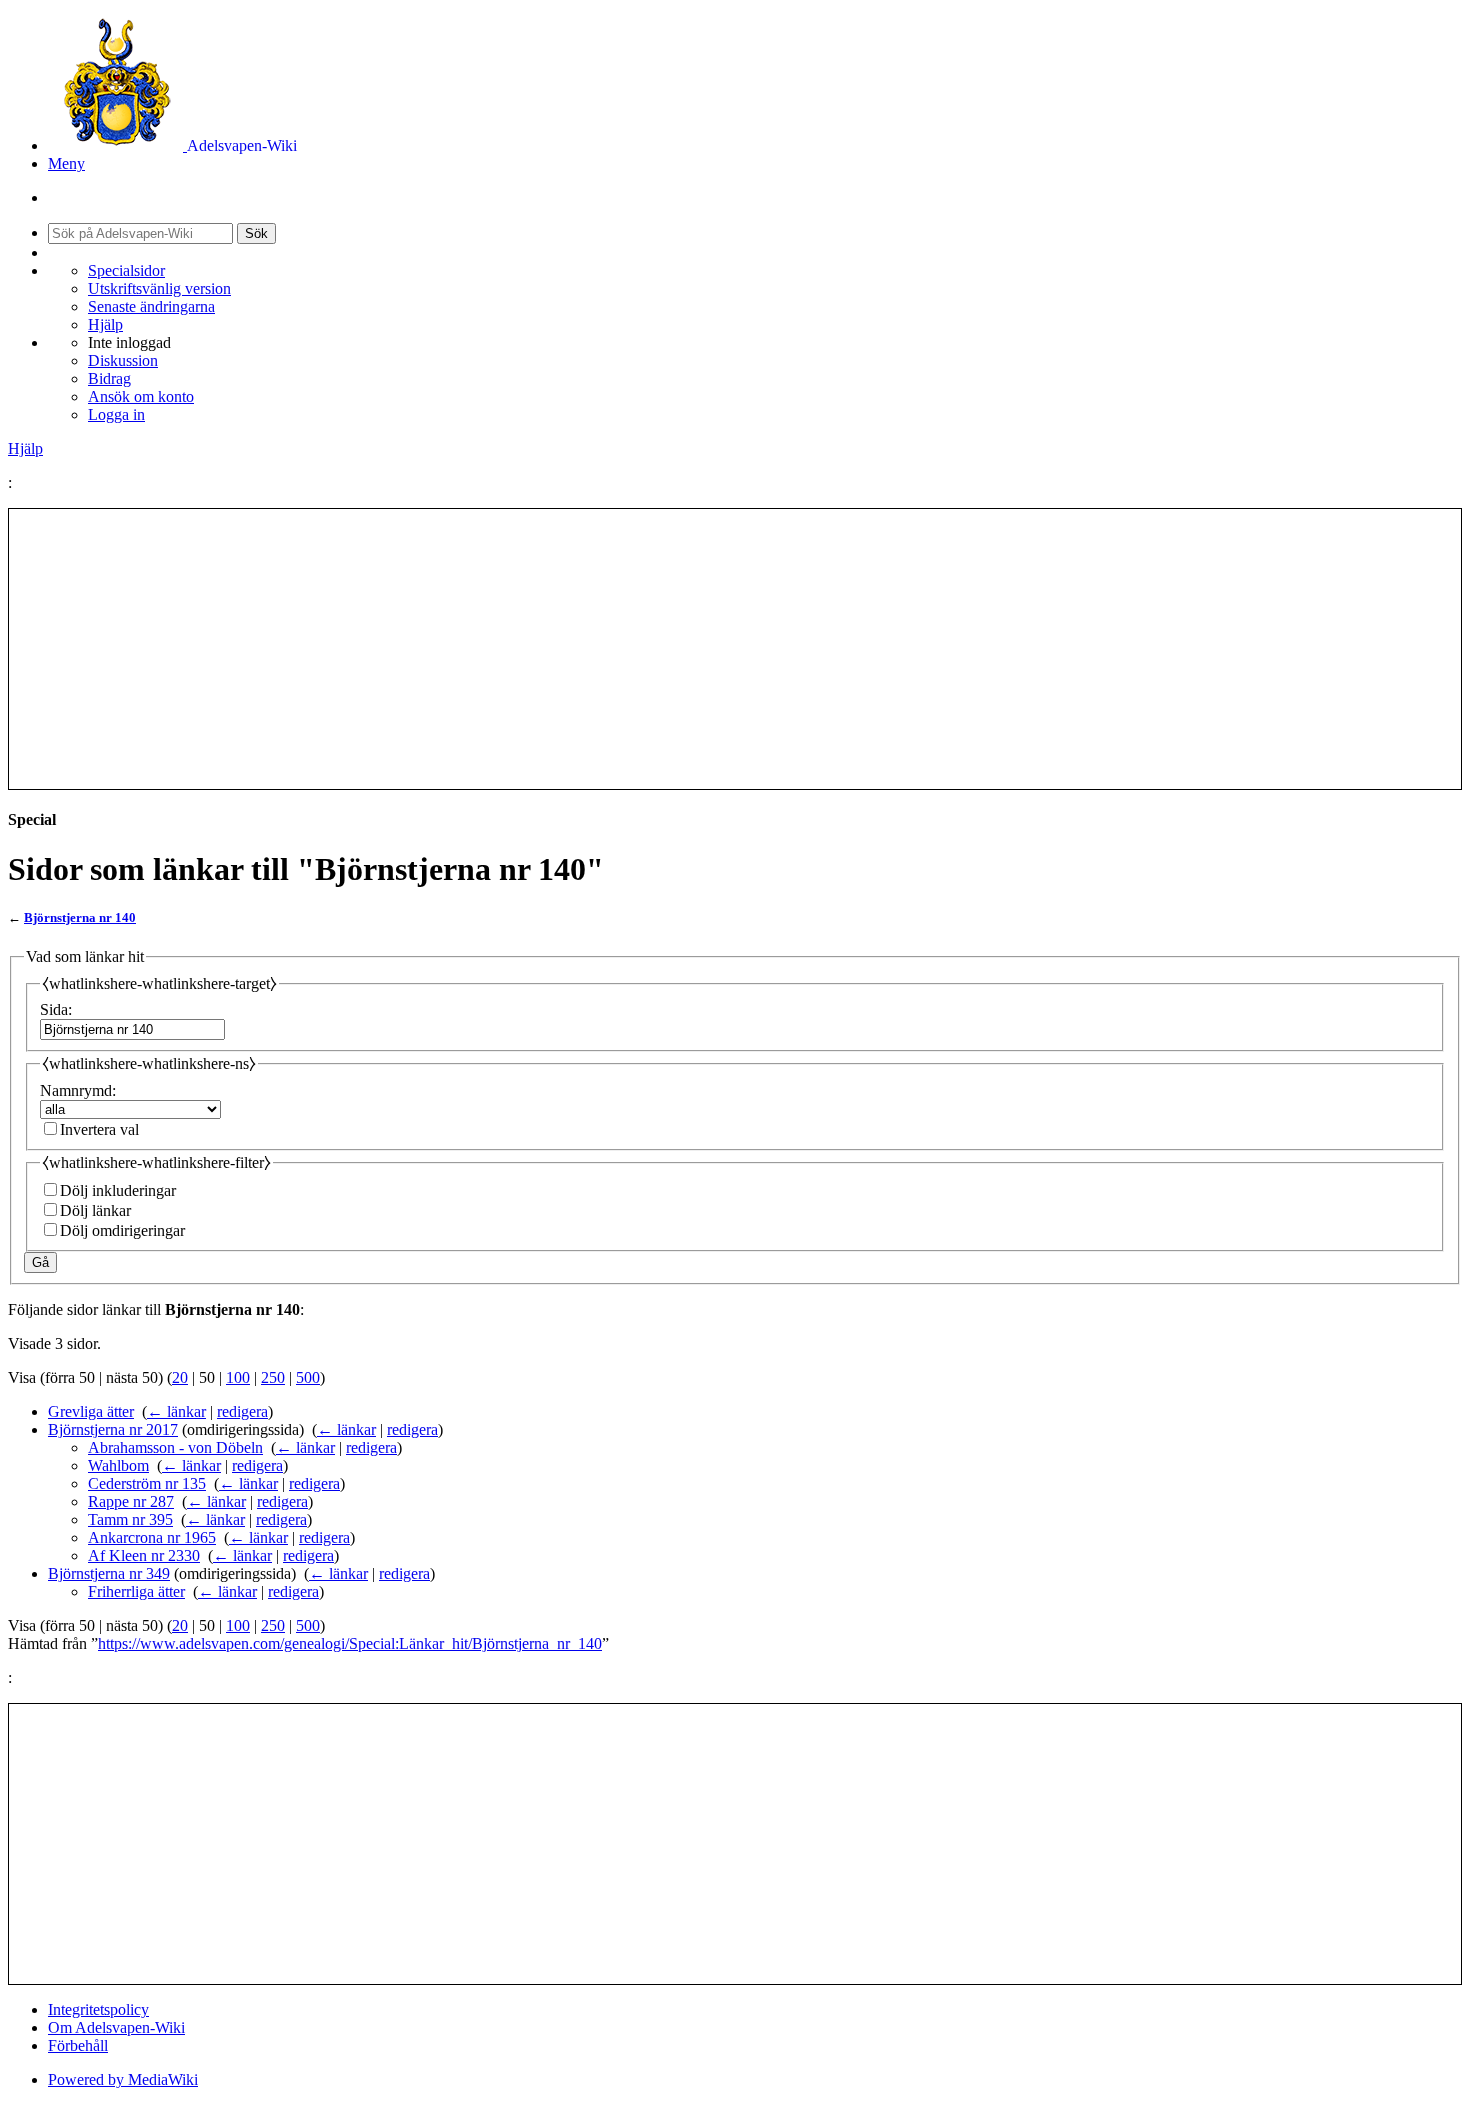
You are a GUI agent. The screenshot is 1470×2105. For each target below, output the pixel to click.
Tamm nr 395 (130, 1519)
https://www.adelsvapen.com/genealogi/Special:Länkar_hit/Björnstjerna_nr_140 (350, 1643)
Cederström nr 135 (147, 1483)
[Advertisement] (735, 649)
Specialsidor (126, 270)
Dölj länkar (95, 1210)
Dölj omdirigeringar (122, 1230)
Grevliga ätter (91, 1411)
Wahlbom (118, 1465)
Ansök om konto (141, 396)
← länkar (176, 1411)
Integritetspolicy (98, 2009)
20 (180, 1377)
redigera (242, 1411)
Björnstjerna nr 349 (109, 1573)
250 (273, 1377)
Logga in (116, 414)
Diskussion (123, 360)
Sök (256, 233)
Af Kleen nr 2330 (144, 1555)
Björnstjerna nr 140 (80, 917)
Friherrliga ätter (136, 1591)
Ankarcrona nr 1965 (152, 1537)
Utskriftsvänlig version (159, 288)
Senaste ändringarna (151, 306)
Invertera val (99, 1129)
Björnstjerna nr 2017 (113, 1429)
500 (308, 1377)
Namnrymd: (78, 1090)
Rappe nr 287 (131, 1501)
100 (238, 1377)
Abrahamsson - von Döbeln (175, 1447)
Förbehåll (78, 2045)
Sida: (56, 1009)
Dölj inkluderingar (118, 1190)
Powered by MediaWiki (123, 2079)
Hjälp (105, 324)
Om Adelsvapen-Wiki (116, 2027)
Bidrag (109, 378)
